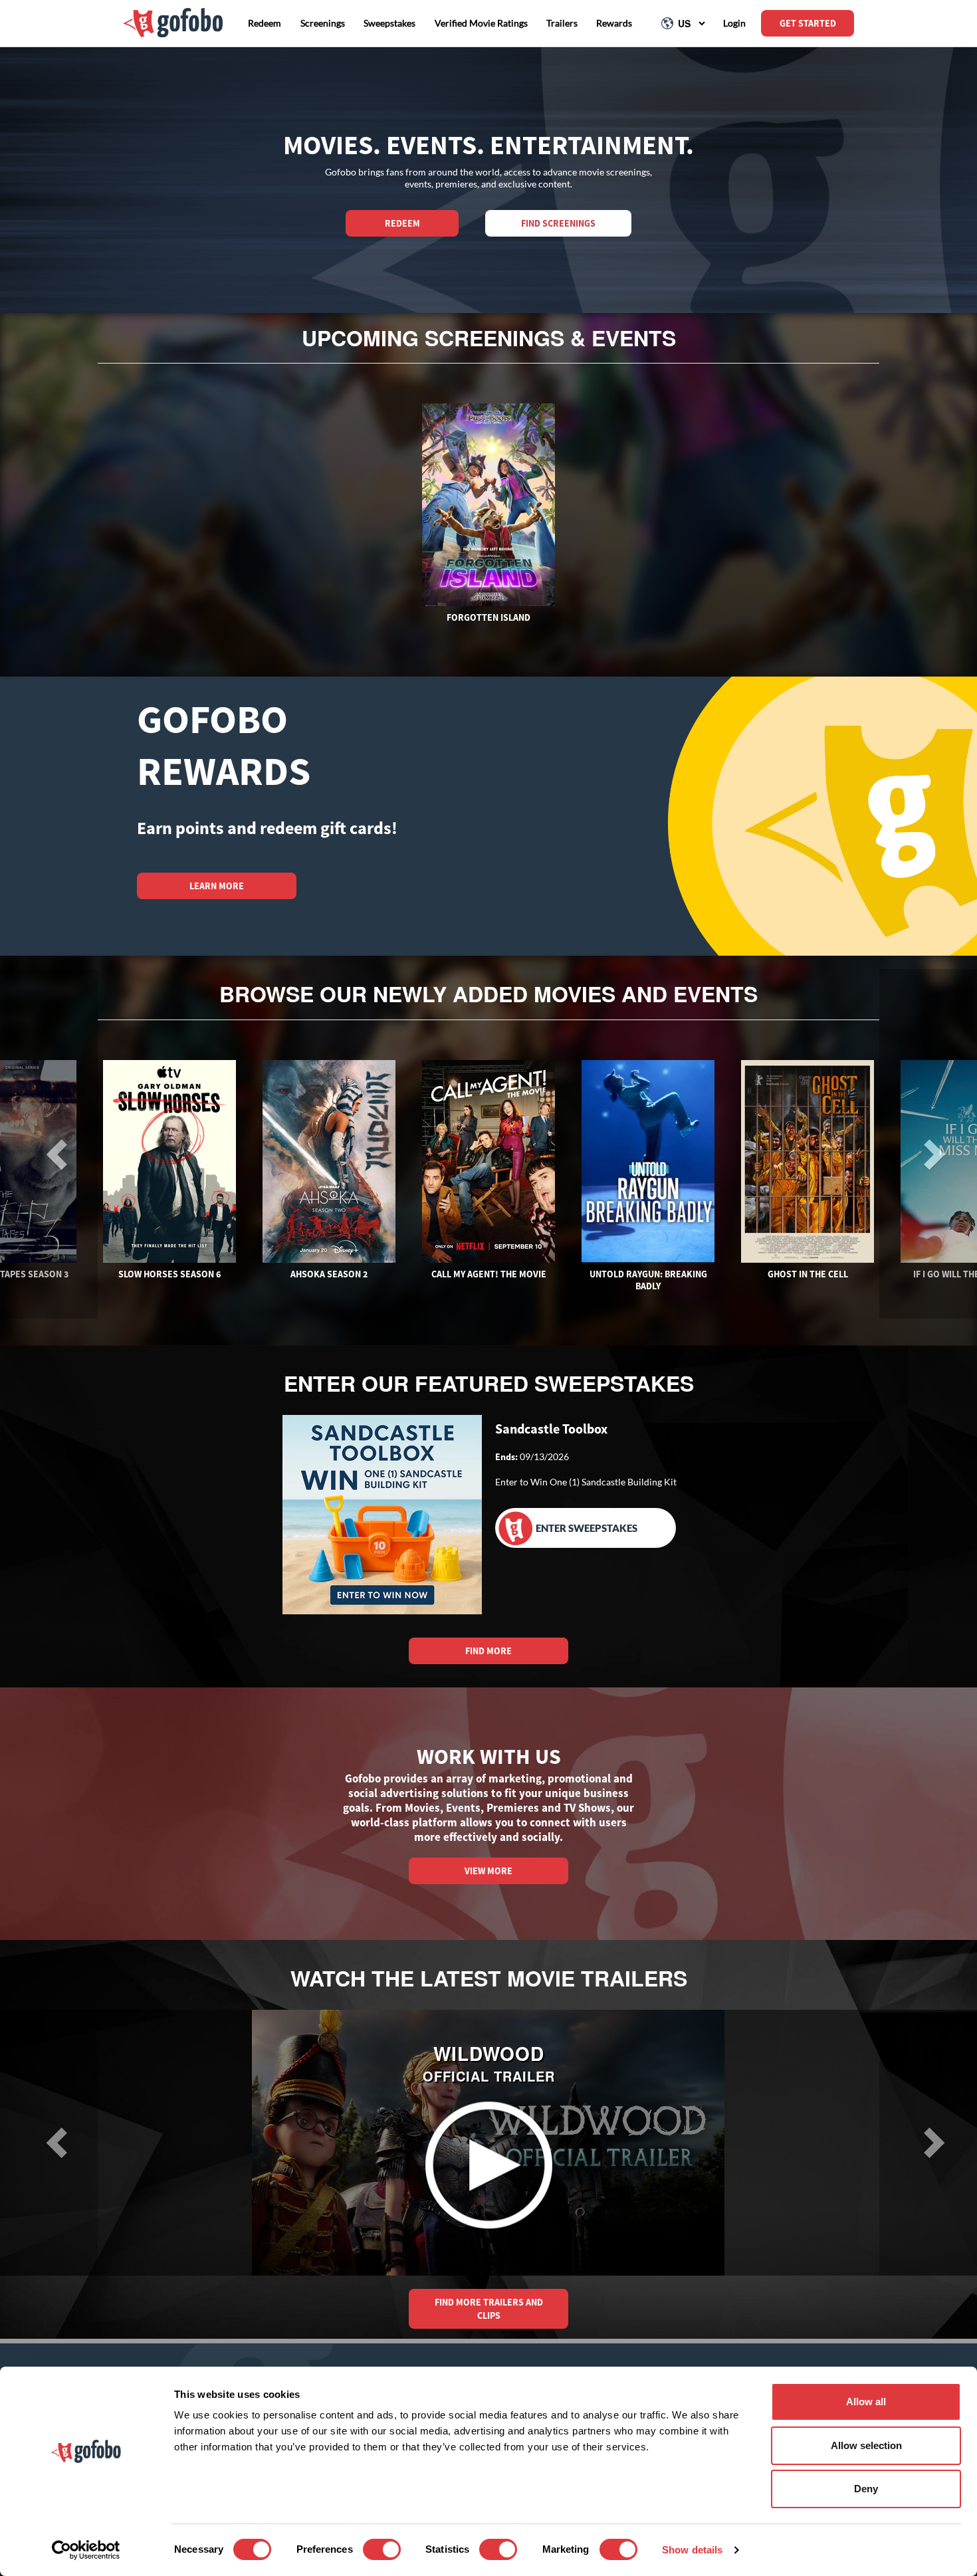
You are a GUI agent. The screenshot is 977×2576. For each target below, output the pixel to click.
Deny (866, 2489)
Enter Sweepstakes (587, 1528)
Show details (692, 2550)
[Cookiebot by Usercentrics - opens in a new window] (86, 2550)
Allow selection (866, 2445)
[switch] (382, 2549)
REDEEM (402, 223)
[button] (49, 2143)
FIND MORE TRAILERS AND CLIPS (489, 2309)
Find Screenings (558, 223)
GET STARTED (808, 23)
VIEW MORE (489, 1871)
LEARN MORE (217, 886)
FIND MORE (489, 1651)
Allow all (866, 2402)
